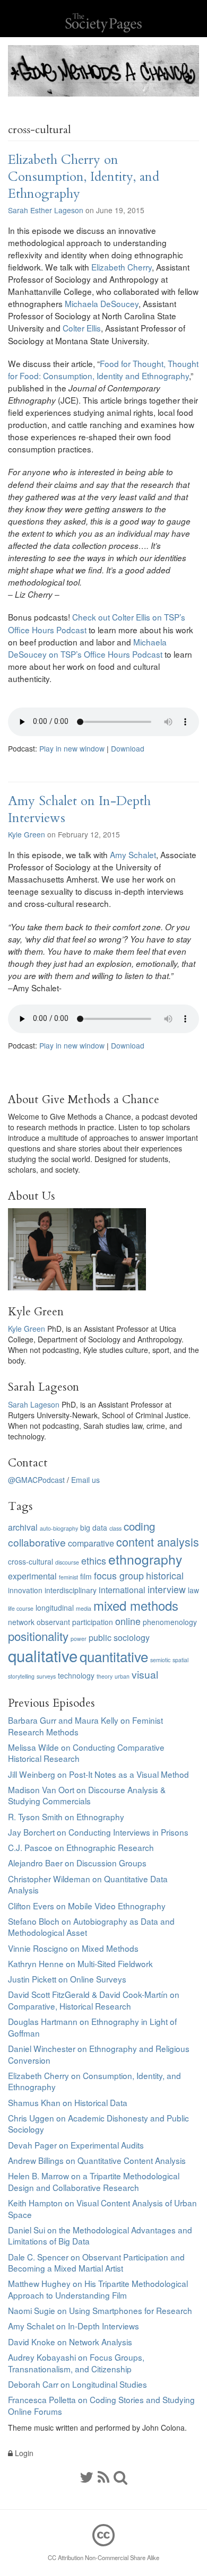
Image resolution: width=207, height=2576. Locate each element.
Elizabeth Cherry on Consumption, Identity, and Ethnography (84, 177)
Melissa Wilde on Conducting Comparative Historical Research (86, 1753)
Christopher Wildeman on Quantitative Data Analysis (88, 1884)
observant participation (75, 1622)
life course (21, 1608)
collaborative (37, 1542)
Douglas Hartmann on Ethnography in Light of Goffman (92, 2027)
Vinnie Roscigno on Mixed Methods (73, 1948)
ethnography (145, 1559)
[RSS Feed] (103, 2476)
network (21, 1622)
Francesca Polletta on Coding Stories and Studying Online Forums (101, 2405)
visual (145, 1674)
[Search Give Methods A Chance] (120, 2476)
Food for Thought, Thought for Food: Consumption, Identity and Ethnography (103, 369)
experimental (32, 1576)
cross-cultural (31, 1561)
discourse (67, 1562)
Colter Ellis (82, 328)
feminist (68, 1577)
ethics (94, 1561)
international (122, 1590)
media (84, 1608)
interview (167, 1589)
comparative (91, 1543)
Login (23, 2453)
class (115, 1528)
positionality (38, 1636)
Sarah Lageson (34, 1404)
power (79, 1639)
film (86, 1576)
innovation (25, 1590)
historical (165, 1575)
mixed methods (136, 1605)
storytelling (21, 1676)
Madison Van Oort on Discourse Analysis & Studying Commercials (87, 1795)
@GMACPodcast (36, 1480)
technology (76, 1675)
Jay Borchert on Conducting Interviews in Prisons (98, 1832)
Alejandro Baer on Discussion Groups (77, 1863)
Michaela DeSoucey (102, 303)
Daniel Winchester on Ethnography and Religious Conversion (99, 2054)
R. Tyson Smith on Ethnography (66, 1817)
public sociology (119, 1638)
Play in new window (72, 748)
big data (94, 1527)
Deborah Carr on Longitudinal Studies (77, 2384)
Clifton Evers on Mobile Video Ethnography (87, 1906)
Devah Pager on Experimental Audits (76, 2145)
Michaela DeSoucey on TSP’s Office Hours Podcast (87, 648)
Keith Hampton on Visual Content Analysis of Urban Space (102, 2208)
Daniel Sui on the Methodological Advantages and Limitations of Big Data (100, 2236)
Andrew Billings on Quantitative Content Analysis (97, 2160)
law (193, 1590)
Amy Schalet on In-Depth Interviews (79, 810)
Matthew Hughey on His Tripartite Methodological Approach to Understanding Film (98, 2289)
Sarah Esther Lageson (46, 210)
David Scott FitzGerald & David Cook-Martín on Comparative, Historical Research (94, 2000)
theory (105, 1676)
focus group (119, 1575)
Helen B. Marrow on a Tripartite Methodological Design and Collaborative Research (94, 2181)
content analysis (158, 1542)
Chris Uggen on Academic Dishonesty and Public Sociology (98, 2124)
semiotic (160, 1660)
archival (23, 1527)
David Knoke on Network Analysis (70, 2342)
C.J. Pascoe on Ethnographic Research (81, 1847)
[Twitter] (87, 2476)
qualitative (43, 1655)
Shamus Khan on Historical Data (68, 2102)
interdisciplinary (71, 1590)
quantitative (114, 1656)
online (128, 1621)
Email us (85, 1480)
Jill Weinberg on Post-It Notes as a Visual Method (98, 1774)
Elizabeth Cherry (122, 267)
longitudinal (55, 1608)
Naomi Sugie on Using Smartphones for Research (100, 2310)
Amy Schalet (133, 854)
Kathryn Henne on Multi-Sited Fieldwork (80, 1963)
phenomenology (170, 1622)
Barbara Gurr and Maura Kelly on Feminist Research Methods (85, 1726)
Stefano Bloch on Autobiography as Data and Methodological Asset (91, 1927)
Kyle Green (27, 834)
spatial (180, 1660)
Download (128, 748)
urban (122, 1676)
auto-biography (59, 1528)
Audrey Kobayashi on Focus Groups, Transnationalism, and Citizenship (76, 2363)
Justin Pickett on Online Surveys (67, 1979)
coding (139, 1526)
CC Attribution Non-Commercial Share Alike (103, 2557)
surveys (46, 1676)
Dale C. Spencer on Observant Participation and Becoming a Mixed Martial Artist (96, 2263)
